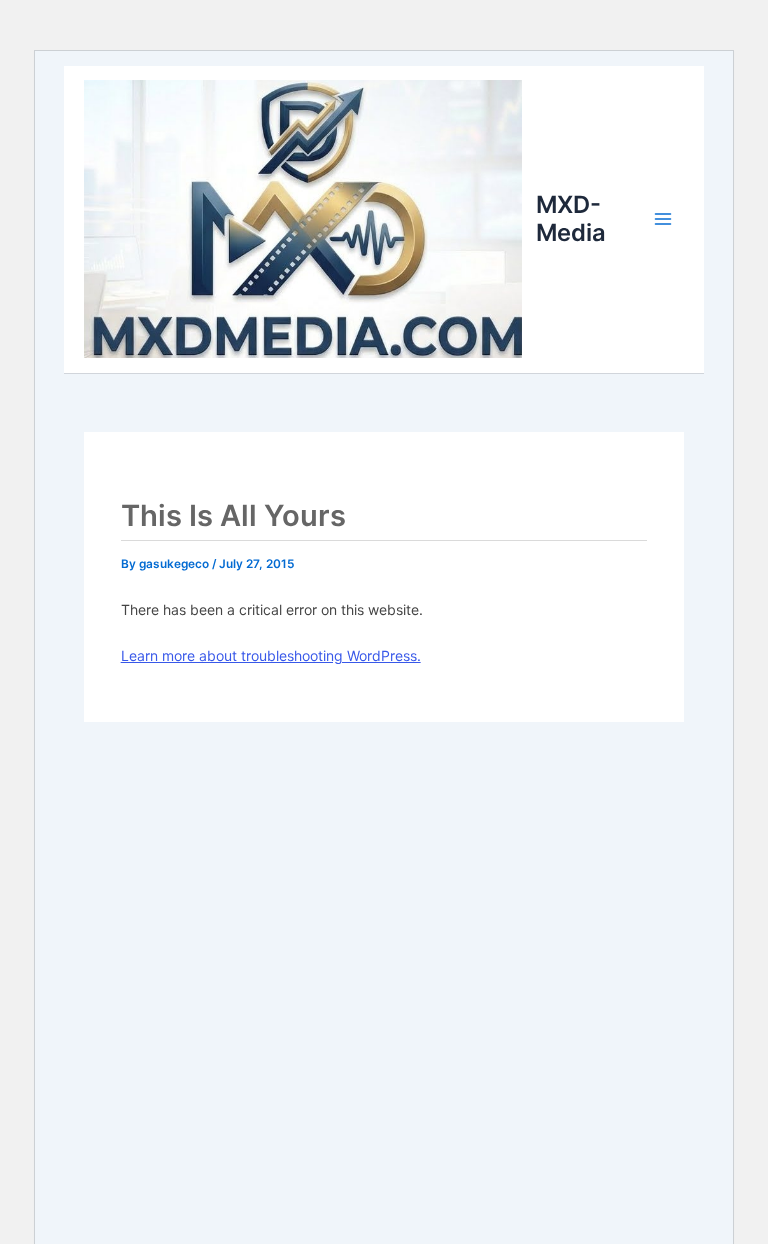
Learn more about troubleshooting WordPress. (271, 655)
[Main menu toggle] (663, 219)
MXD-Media (571, 218)
